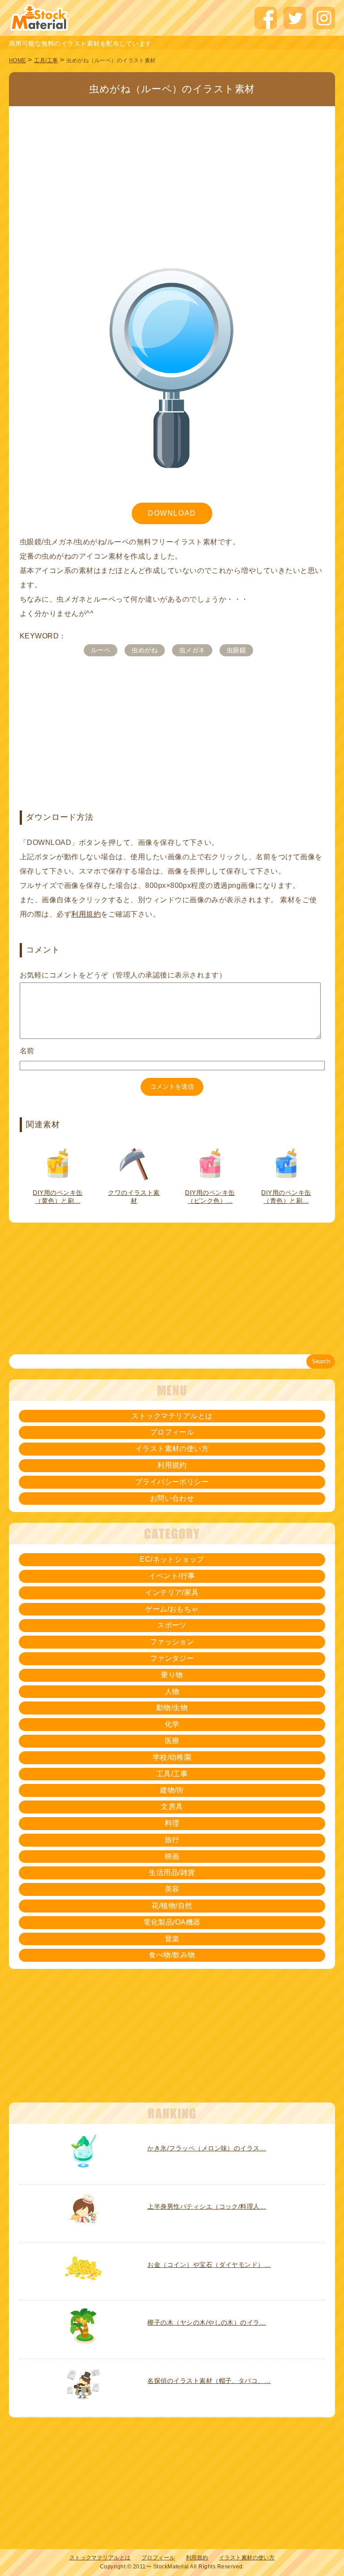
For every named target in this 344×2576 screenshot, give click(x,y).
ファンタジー (172, 1658)
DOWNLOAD (172, 513)
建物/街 (172, 1790)
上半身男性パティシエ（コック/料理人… (207, 2206)
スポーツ (172, 1625)
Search (321, 1361)
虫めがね (145, 650)
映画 (172, 1856)
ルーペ (101, 650)
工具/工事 (46, 60)
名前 (27, 1051)
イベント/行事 (172, 1576)
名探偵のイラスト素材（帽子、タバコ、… (209, 2381)
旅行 (172, 1840)
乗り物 (172, 1675)
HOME (17, 60)
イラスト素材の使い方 (172, 1449)
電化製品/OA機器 (172, 1922)
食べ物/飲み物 (172, 1955)
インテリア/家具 (172, 1592)
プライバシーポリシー (172, 1482)
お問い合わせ (172, 1498)
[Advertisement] (172, 172)
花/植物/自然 (172, 1906)
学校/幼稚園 (172, 1757)
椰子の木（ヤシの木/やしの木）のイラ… (207, 2322)
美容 (172, 1889)
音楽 (172, 1939)
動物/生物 (172, 1708)
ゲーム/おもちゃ (172, 1609)
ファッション (172, 1642)
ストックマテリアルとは (172, 1416)
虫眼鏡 (236, 650)
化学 (172, 1724)
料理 (172, 1823)
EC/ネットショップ (172, 1559)
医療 (172, 1741)
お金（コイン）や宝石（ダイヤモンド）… (209, 2265)
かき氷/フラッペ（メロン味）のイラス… (207, 2148)
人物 (172, 1691)
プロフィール (172, 1432)
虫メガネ (192, 650)
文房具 (172, 1807)
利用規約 (86, 914)
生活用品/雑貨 (172, 1872)
